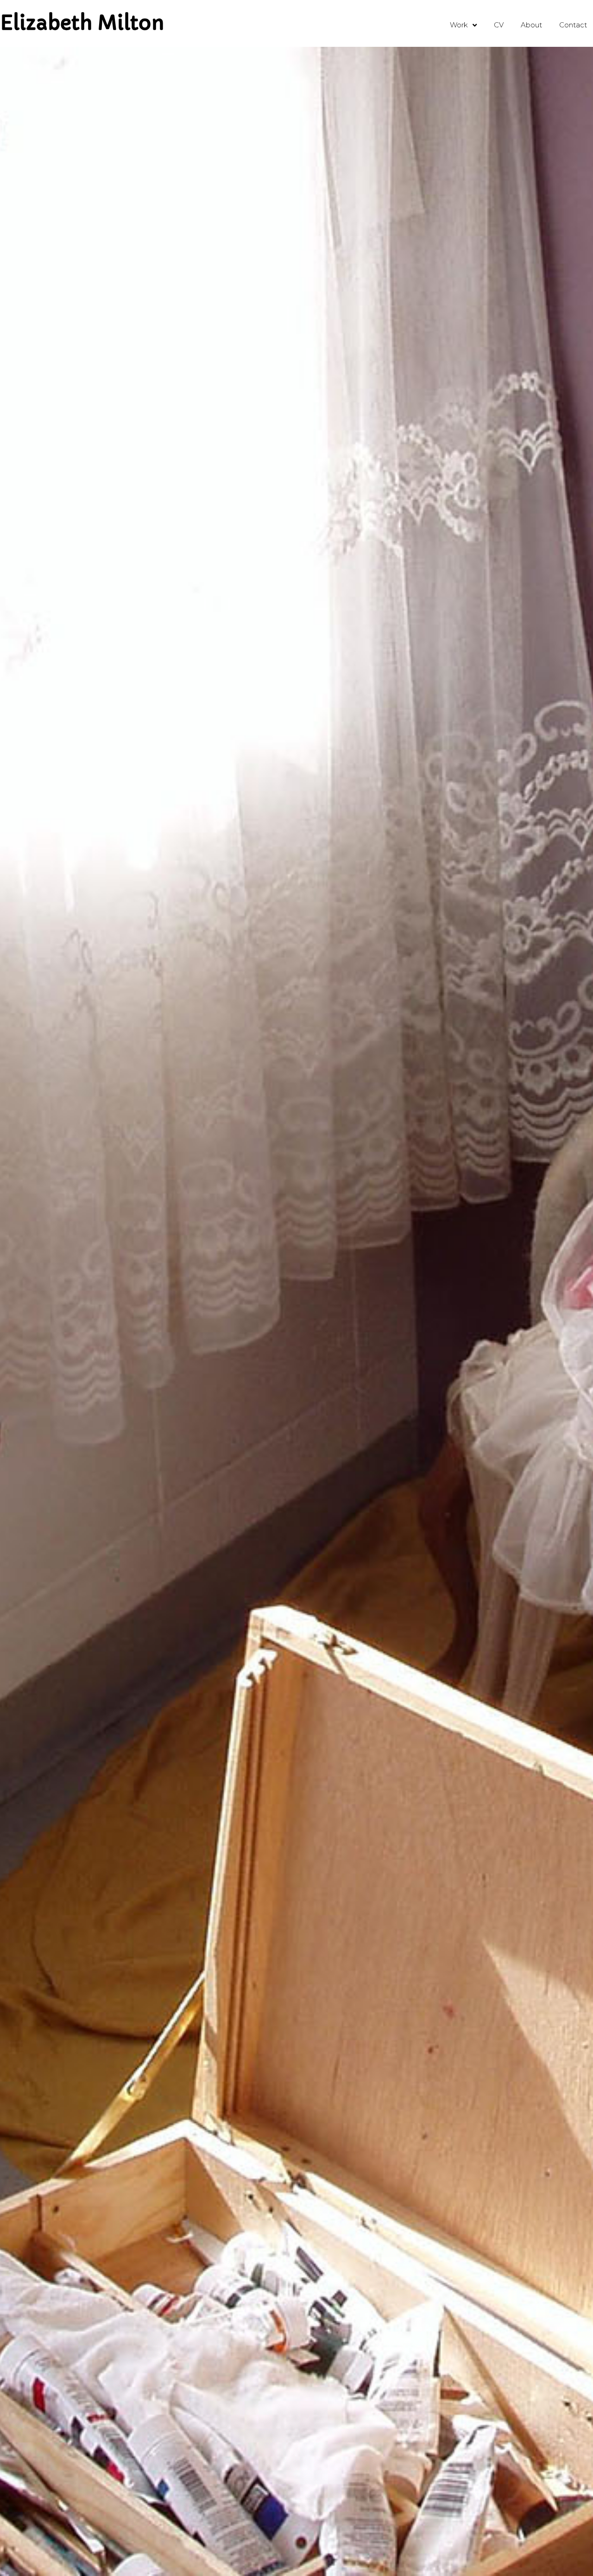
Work (459, 25)
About (531, 25)
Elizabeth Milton (82, 23)
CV (499, 25)
